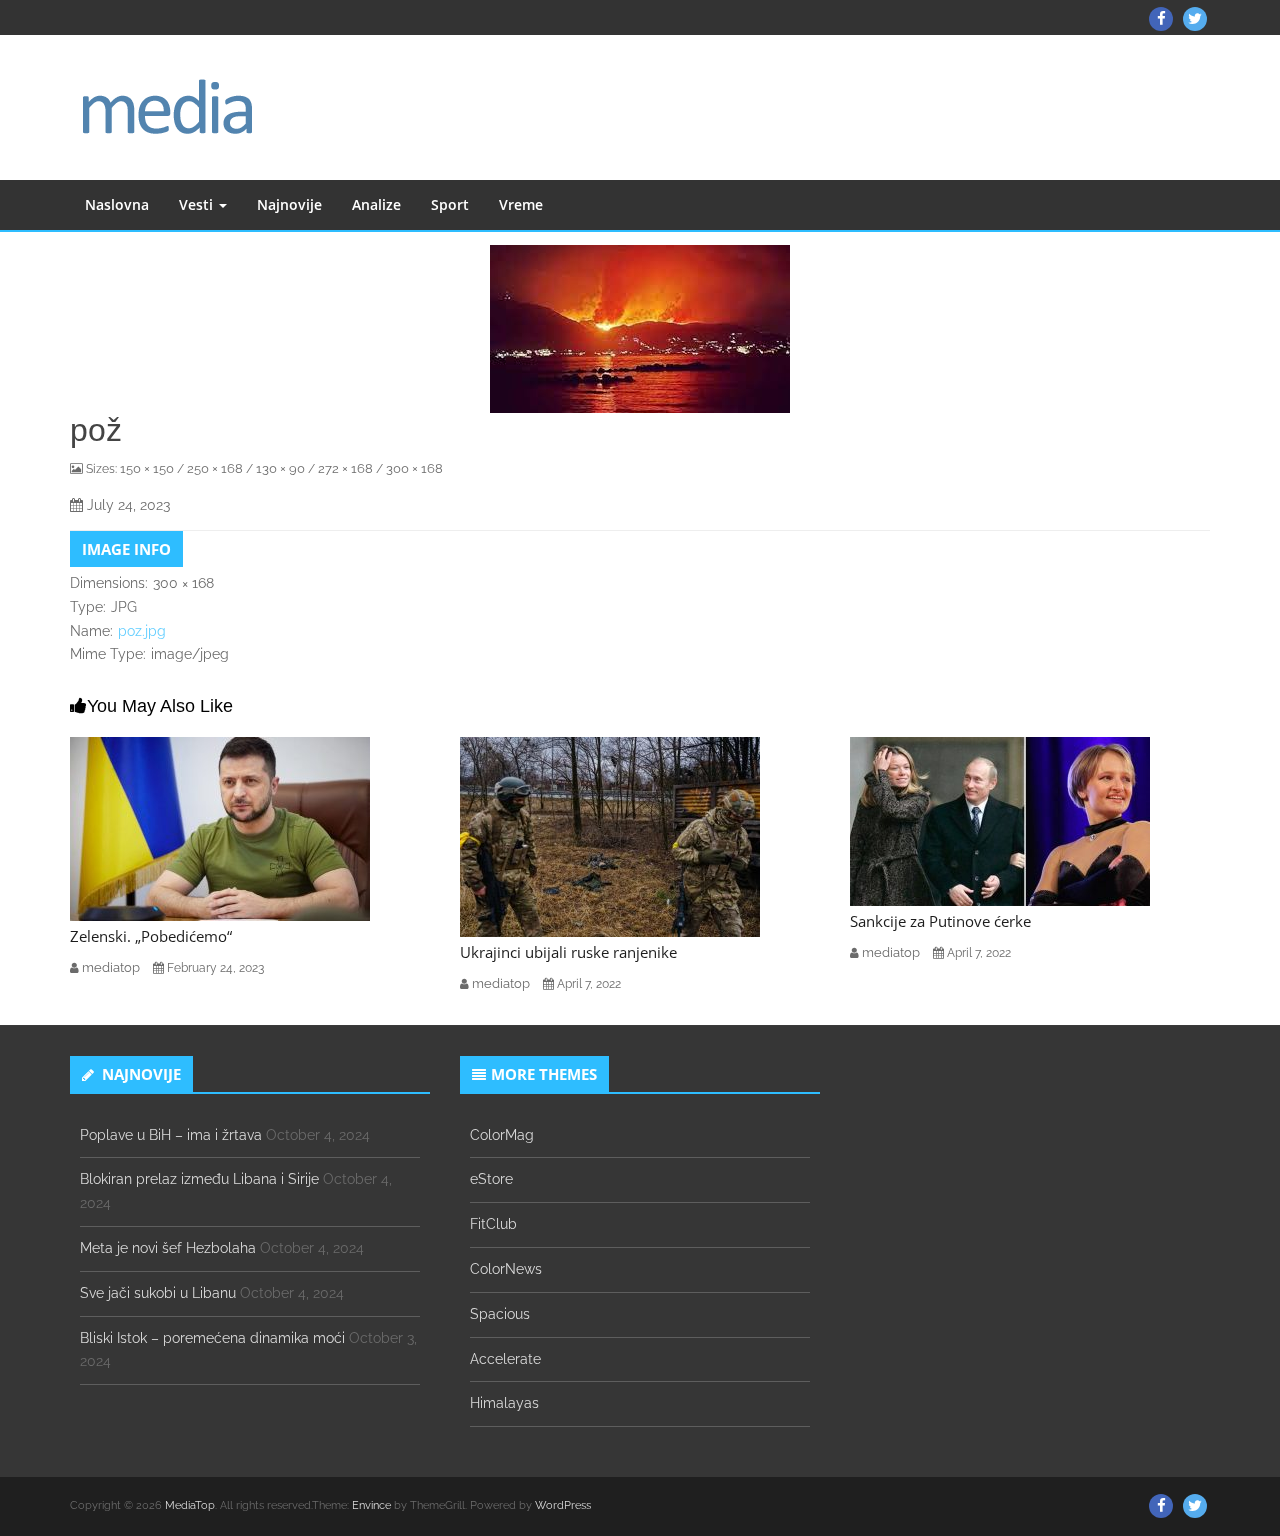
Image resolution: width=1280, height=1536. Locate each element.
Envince (371, 1505)
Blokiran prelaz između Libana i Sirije (199, 1179)
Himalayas (504, 1403)
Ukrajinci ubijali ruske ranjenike (568, 952)
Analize (376, 204)
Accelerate (505, 1359)
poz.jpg (142, 631)
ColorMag (502, 1135)
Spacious (500, 1314)
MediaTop (190, 1505)
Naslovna (117, 204)
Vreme (521, 204)
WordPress (563, 1505)
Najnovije (289, 204)
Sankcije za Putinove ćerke (940, 921)
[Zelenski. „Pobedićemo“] (220, 828)
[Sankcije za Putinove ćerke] (1000, 820)
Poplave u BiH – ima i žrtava (171, 1135)
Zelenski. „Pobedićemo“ (151, 936)
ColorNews (506, 1269)
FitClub (493, 1224)
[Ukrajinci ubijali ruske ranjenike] (610, 836)
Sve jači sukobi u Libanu (158, 1293)
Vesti (198, 204)
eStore (491, 1179)
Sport (450, 204)
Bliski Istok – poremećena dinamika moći (212, 1338)
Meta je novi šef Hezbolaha (168, 1248)
